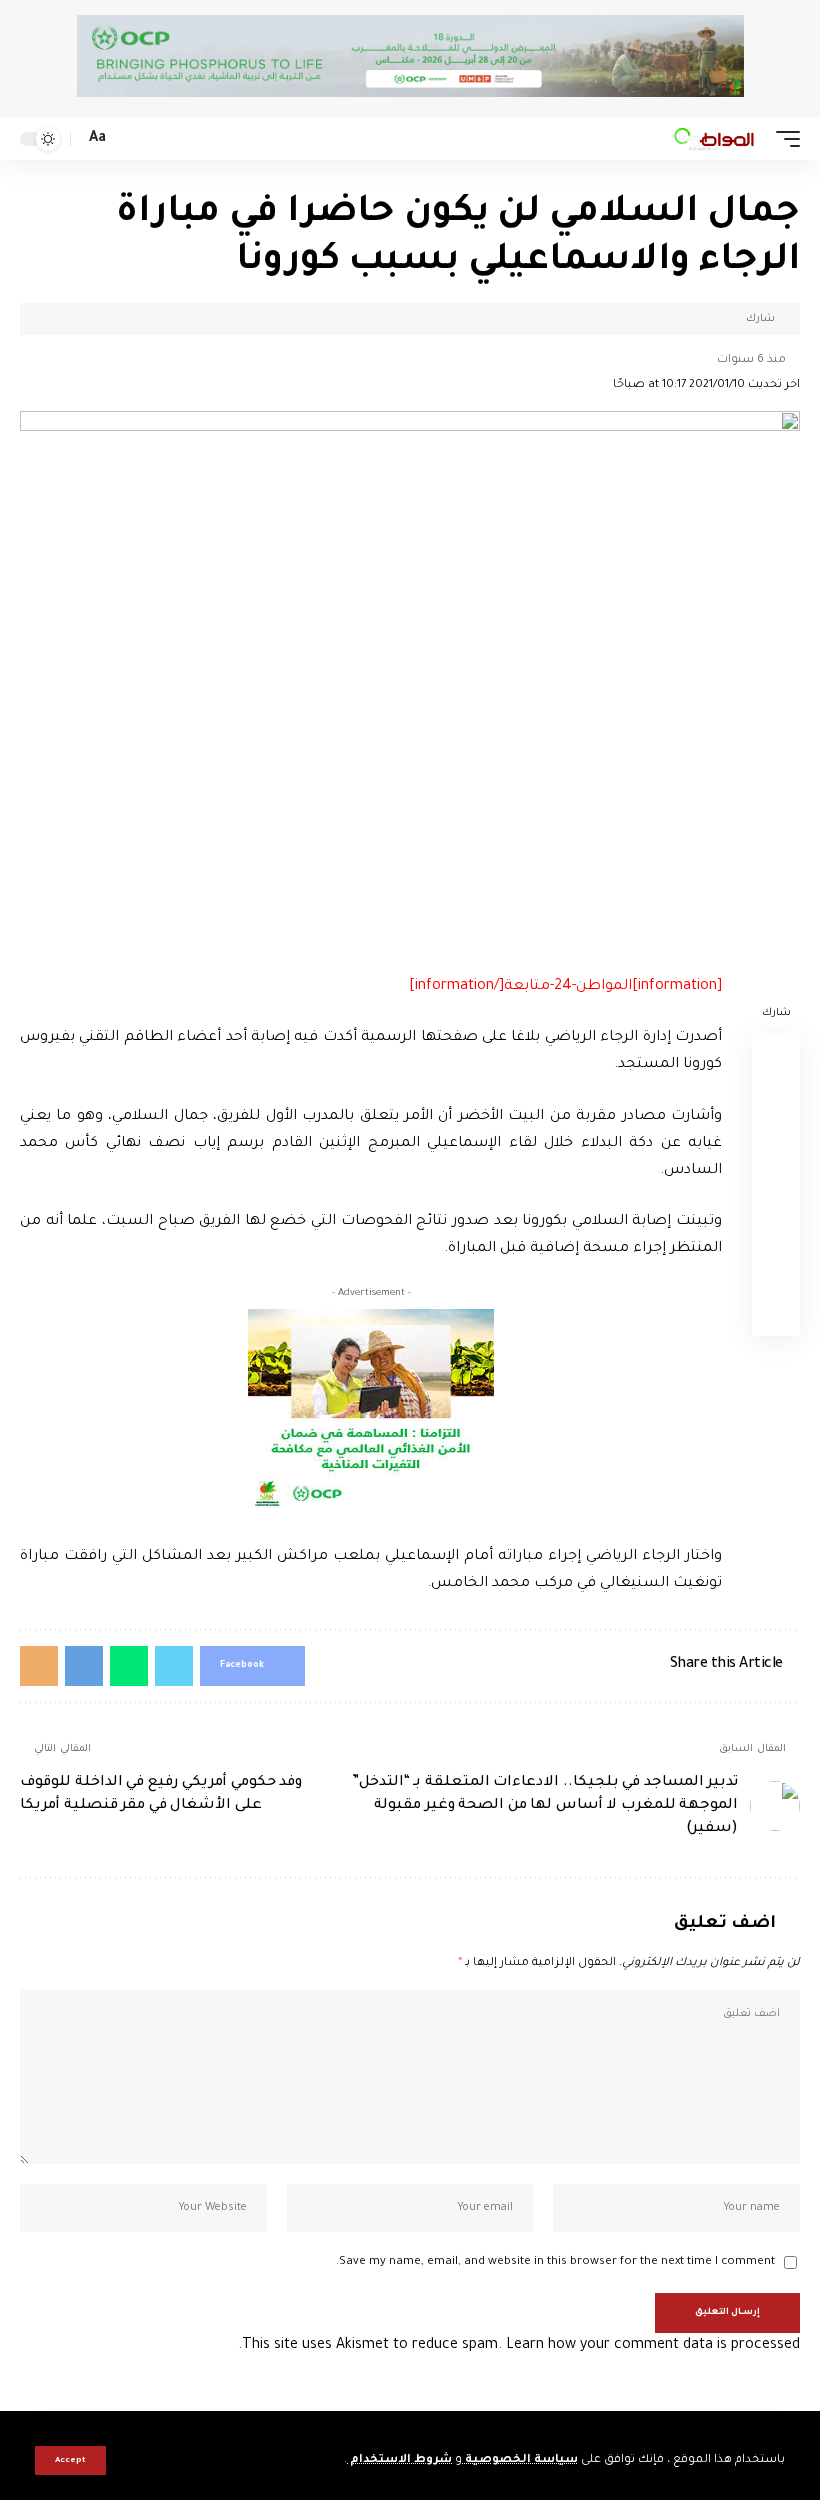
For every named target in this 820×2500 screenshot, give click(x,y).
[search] (128, 139)
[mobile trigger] (783, 139)
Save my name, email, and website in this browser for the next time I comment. (555, 2262)
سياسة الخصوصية (520, 2460)
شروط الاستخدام (399, 2460)
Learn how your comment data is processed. (519, 2346)
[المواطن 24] (714, 139)
